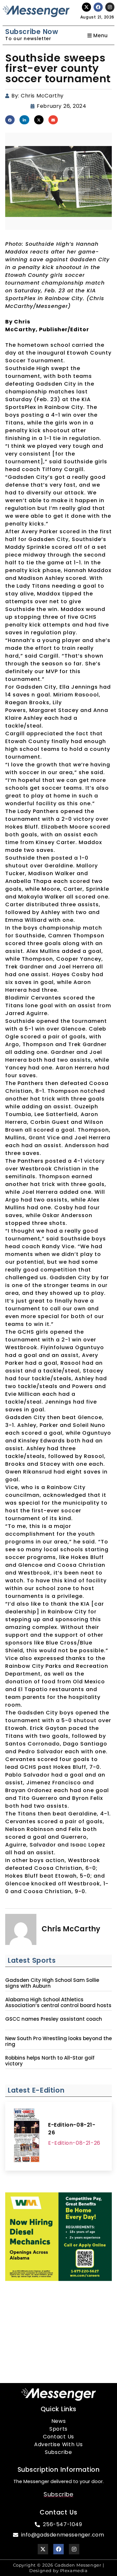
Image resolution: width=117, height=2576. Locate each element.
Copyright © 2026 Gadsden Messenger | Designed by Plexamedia (59, 2568)
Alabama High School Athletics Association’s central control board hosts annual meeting (58, 2005)
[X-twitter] (86, 7)
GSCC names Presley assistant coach (54, 2019)
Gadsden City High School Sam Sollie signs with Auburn (52, 1983)
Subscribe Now (32, 32)
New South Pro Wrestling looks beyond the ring (58, 2041)
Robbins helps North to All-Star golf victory (50, 2061)
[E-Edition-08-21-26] (27, 2136)
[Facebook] (98, 7)
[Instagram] (110, 7)
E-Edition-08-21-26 (72, 2129)
